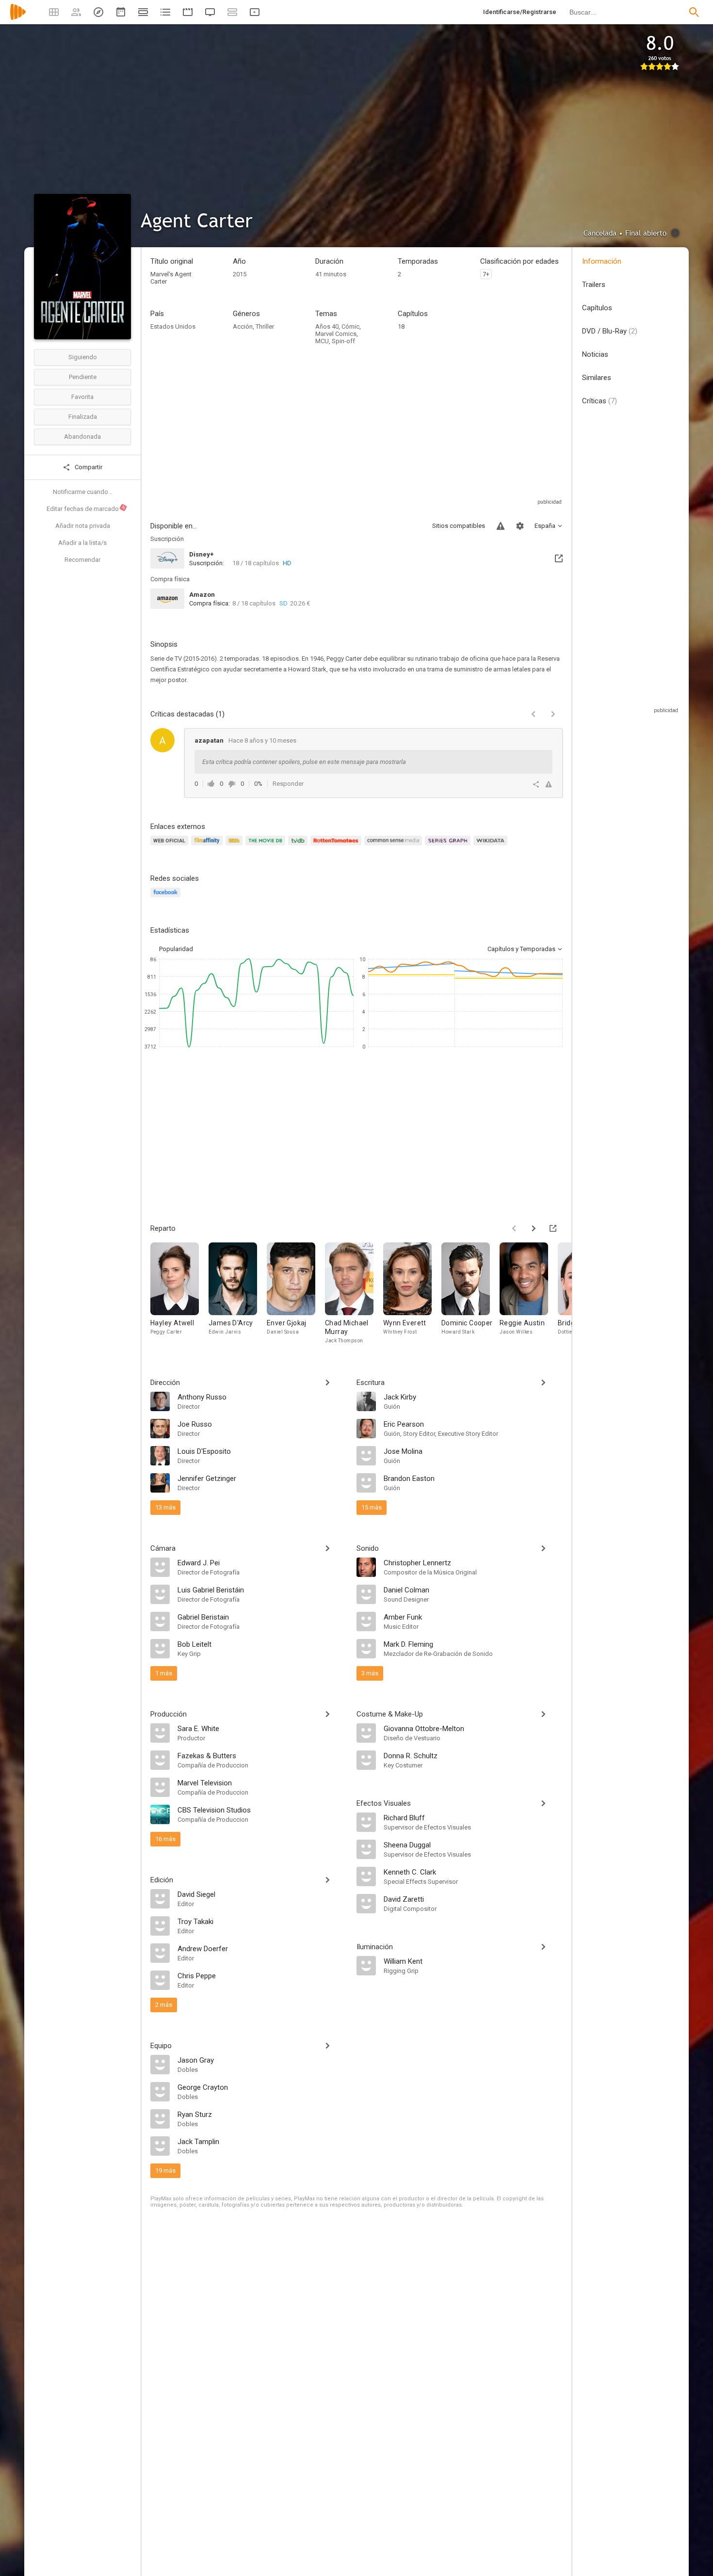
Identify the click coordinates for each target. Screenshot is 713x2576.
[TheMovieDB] (267, 846)
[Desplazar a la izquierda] (514, 1228)
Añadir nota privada (83, 526)
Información (602, 261)
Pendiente (83, 377)
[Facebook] (167, 898)
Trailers (594, 285)
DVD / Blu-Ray (610, 331)
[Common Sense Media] (395, 846)
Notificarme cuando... (83, 492)
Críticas (600, 401)
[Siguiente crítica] (553, 714)
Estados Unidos (173, 326)
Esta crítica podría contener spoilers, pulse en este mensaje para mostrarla (304, 762)
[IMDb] (235, 846)
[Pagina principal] (18, 18)
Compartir (88, 467)
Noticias (595, 354)
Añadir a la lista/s (82, 543)
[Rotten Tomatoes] (337, 846)
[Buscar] (694, 12)
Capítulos (597, 308)
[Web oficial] (171, 846)
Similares (597, 378)
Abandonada (82, 437)
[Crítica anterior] (534, 714)
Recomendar (82, 560)
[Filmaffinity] (208, 846)
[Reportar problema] (501, 526)
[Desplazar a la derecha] (534, 1228)
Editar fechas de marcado (86, 509)
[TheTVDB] (299, 846)
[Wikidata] (492, 846)
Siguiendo (83, 357)
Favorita (82, 397)
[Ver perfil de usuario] (162, 740)
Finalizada (83, 417)
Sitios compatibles (459, 526)
